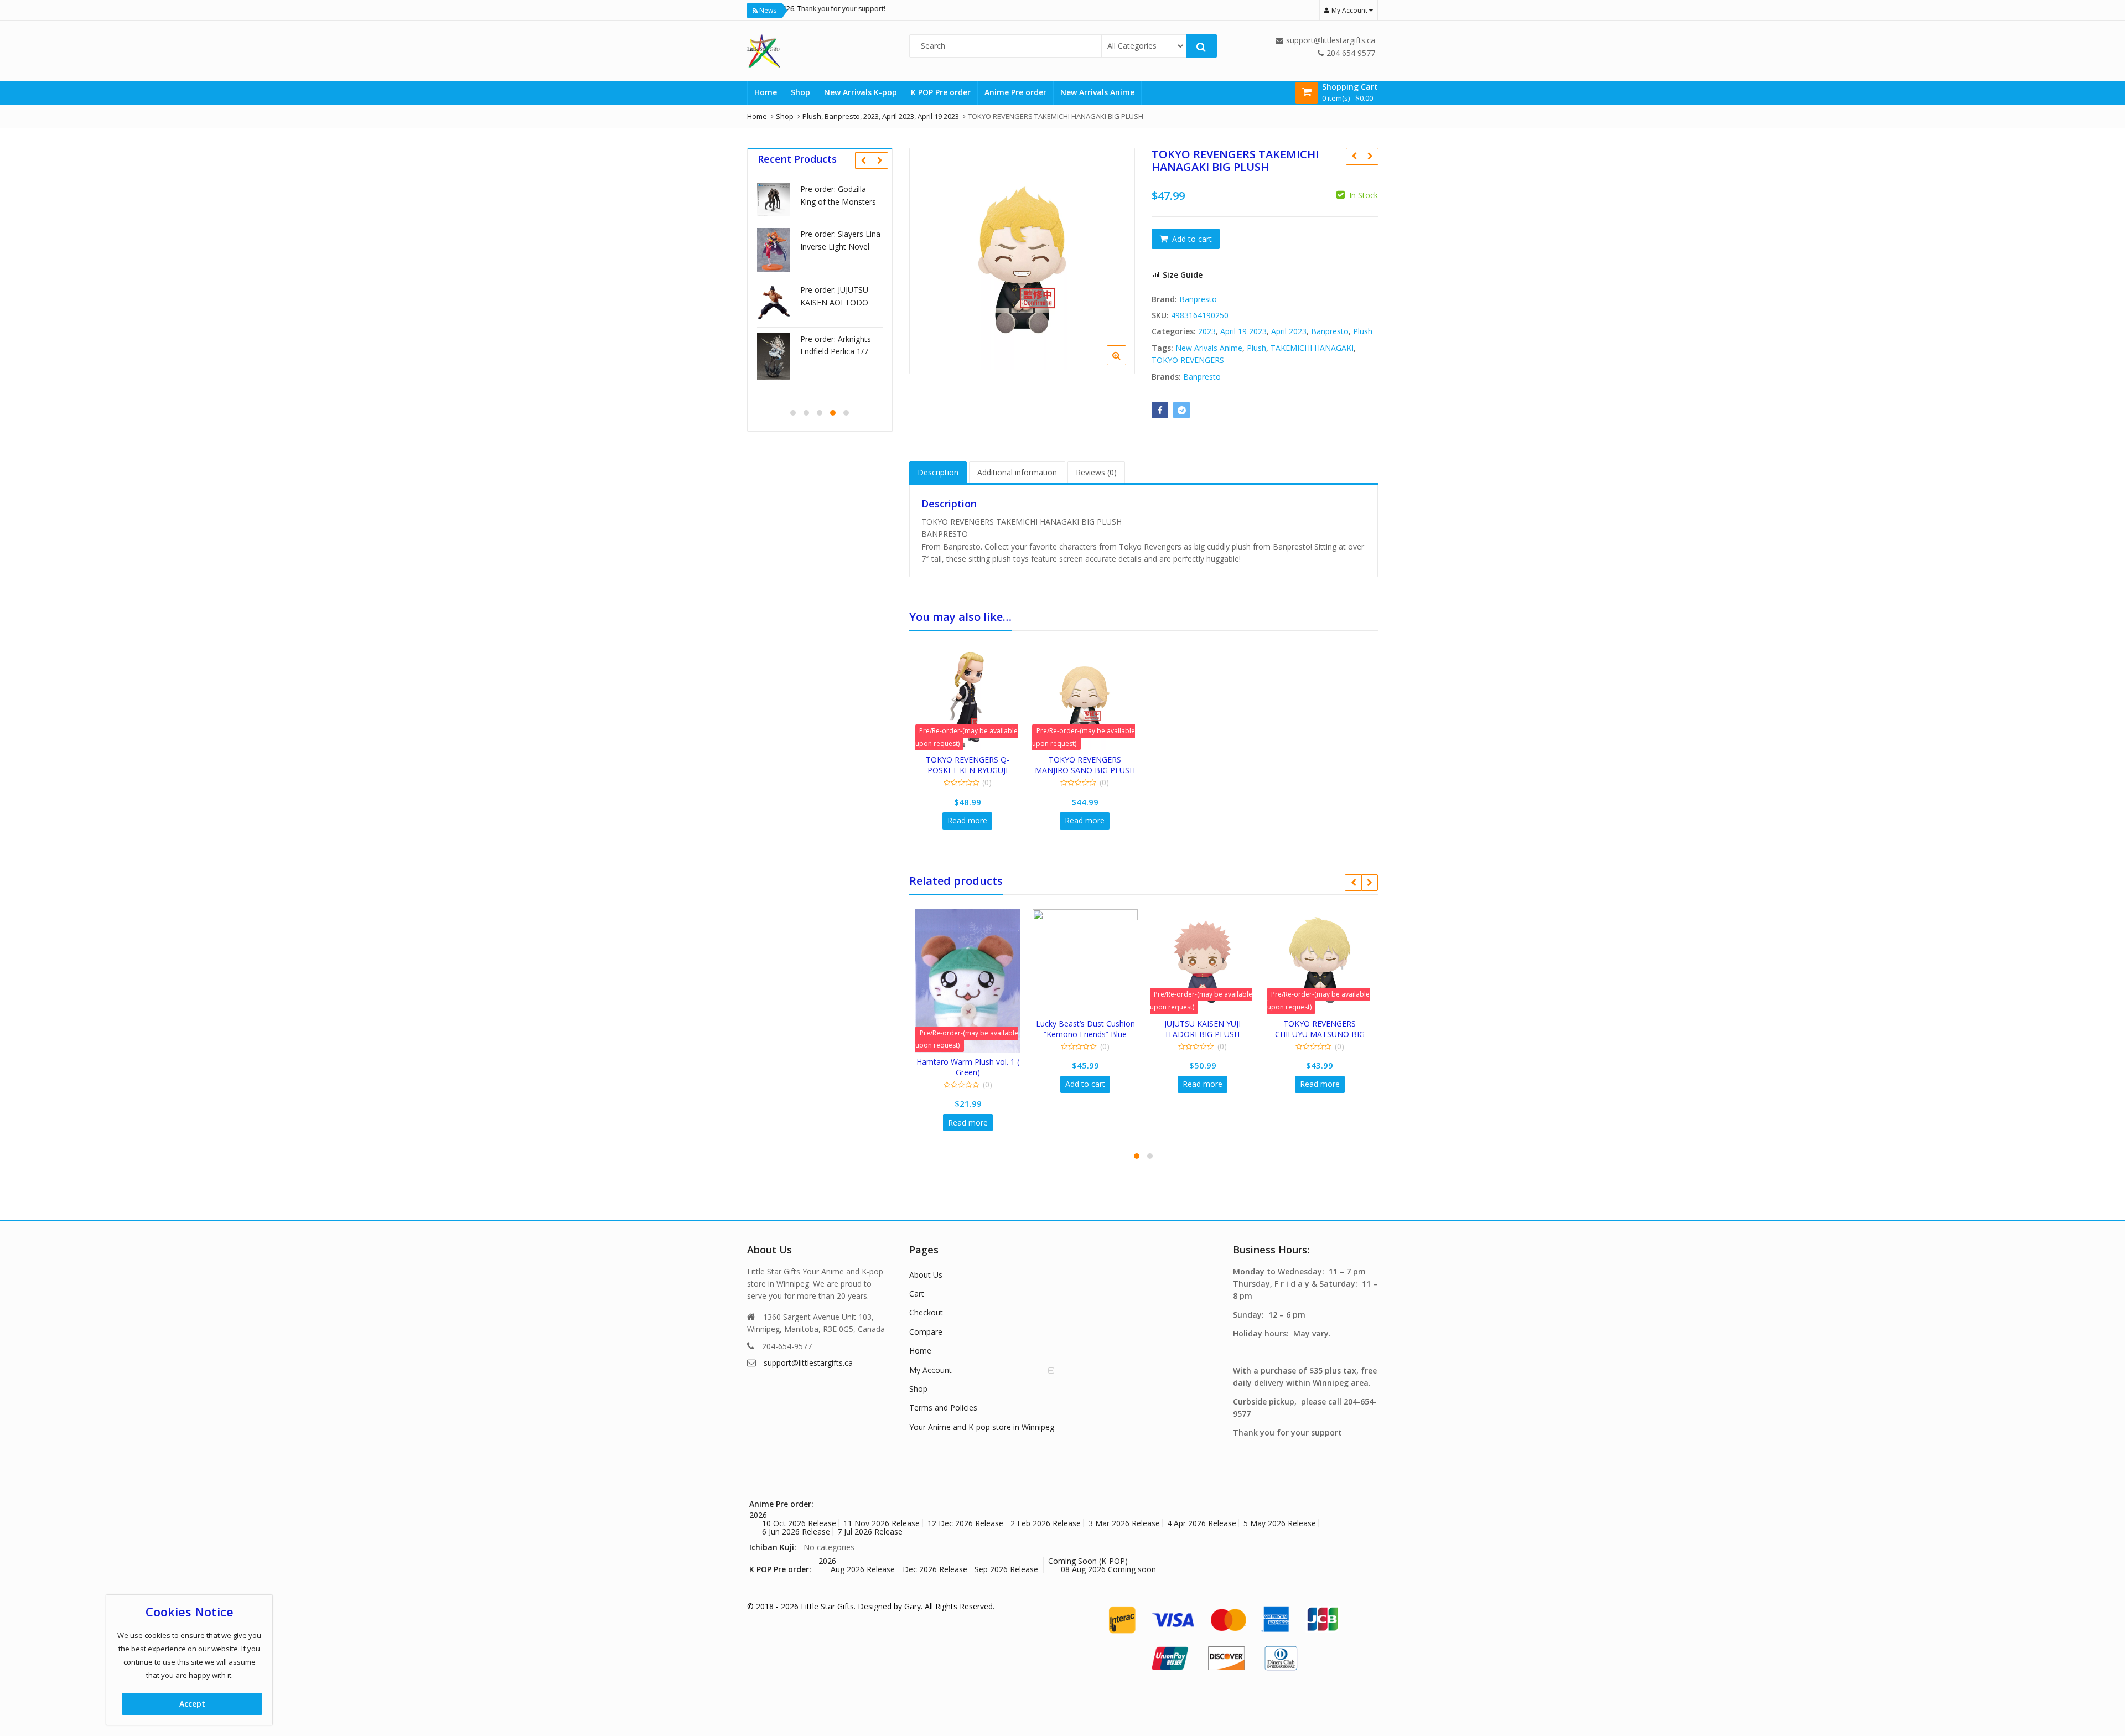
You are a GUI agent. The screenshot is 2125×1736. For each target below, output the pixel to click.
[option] (1022, 261)
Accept (192, 1704)
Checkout (926, 1312)
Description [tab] (938, 472)
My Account (931, 1370)
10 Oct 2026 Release (799, 1523)
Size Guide (1181, 275)
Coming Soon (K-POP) (1088, 1561)
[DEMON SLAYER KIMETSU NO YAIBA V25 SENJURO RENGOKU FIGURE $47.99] (1370, 156)
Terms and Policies (943, 1408)
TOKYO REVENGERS (1188, 360)
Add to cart (1192, 239)
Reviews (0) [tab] (1096, 472)
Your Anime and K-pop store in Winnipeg (982, 1427)
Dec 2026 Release (935, 1569)
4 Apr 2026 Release (1202, 1523)
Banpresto (1198, 299)
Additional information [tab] (1017, 472)
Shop (800, 92)
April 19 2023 (1243, 331)
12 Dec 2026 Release (965, 1523)
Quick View (973, 760)
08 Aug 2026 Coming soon (1108, 1569)
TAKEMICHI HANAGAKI (1312, 348)
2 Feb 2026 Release (1046, 1523)
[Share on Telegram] (1181, 410)
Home (766, 92)
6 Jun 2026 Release (796, 1532)
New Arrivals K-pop (861, 92)
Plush (1363, 331)
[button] (1125, 364)
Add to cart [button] (1085, 1084)
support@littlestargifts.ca (808, 1363)
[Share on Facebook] (1160, 410)
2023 (1207, 331)
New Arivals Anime (1209, 348)
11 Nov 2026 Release (882, 1523)
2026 (758, 1515)
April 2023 (1289, 331)
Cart (917, 1294)
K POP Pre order (941, 92)
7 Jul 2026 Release (870, 1532)
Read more (967, 820)
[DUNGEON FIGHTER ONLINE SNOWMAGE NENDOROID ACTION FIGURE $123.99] (1354, 156)
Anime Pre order (1015, 92)
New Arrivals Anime (1097, 92)
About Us (926, 1275)
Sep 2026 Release (1006, 1569)
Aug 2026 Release (863, 1569)
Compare (926, 1332)
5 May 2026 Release (1280, 1523)
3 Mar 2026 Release (1124, 1523)
